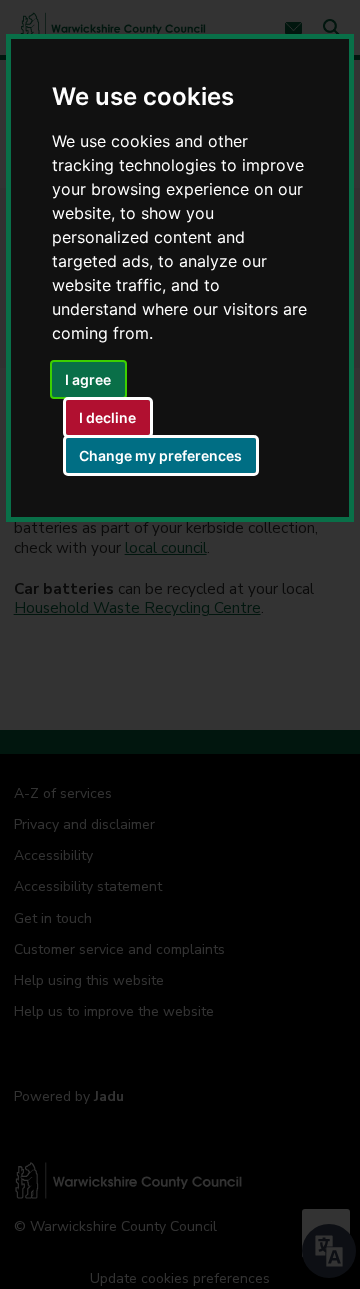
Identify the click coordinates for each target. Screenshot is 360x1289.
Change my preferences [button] (160, 455)
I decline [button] (107, 417)
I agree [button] (88, 379)
